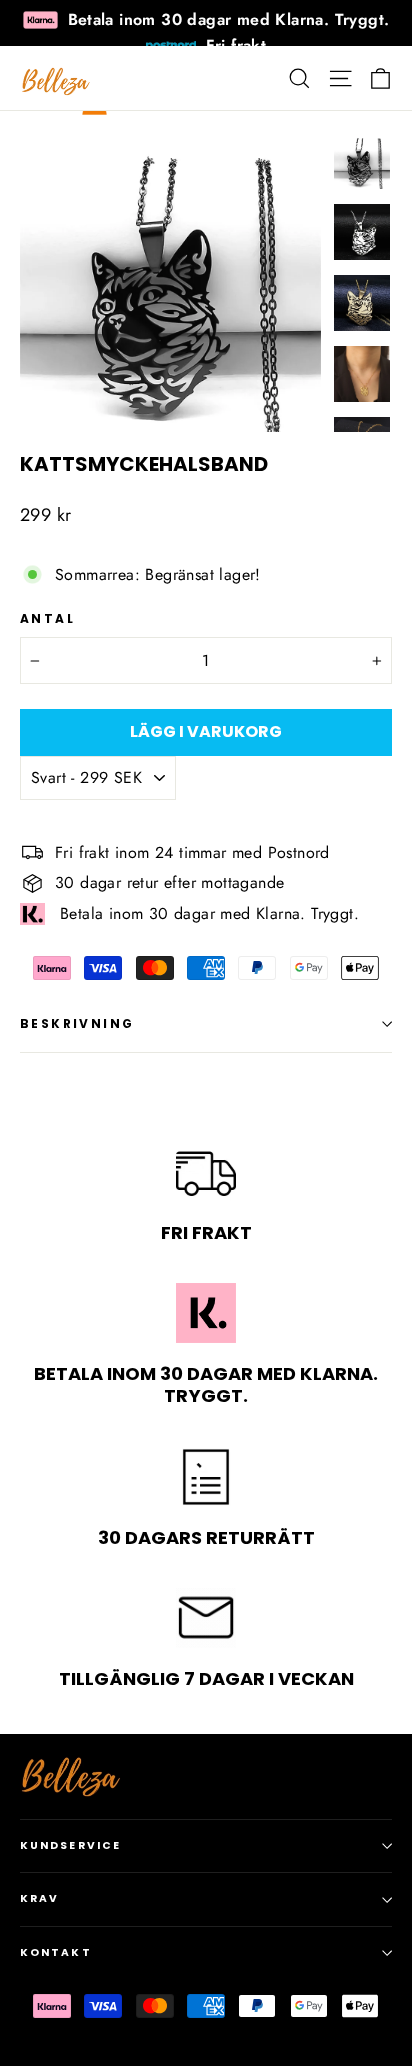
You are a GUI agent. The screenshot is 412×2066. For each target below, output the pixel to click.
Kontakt (56, 1952)
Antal (47, 619)
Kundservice (70, 1845)
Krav (39, 1898)
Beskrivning (77, 1023)
